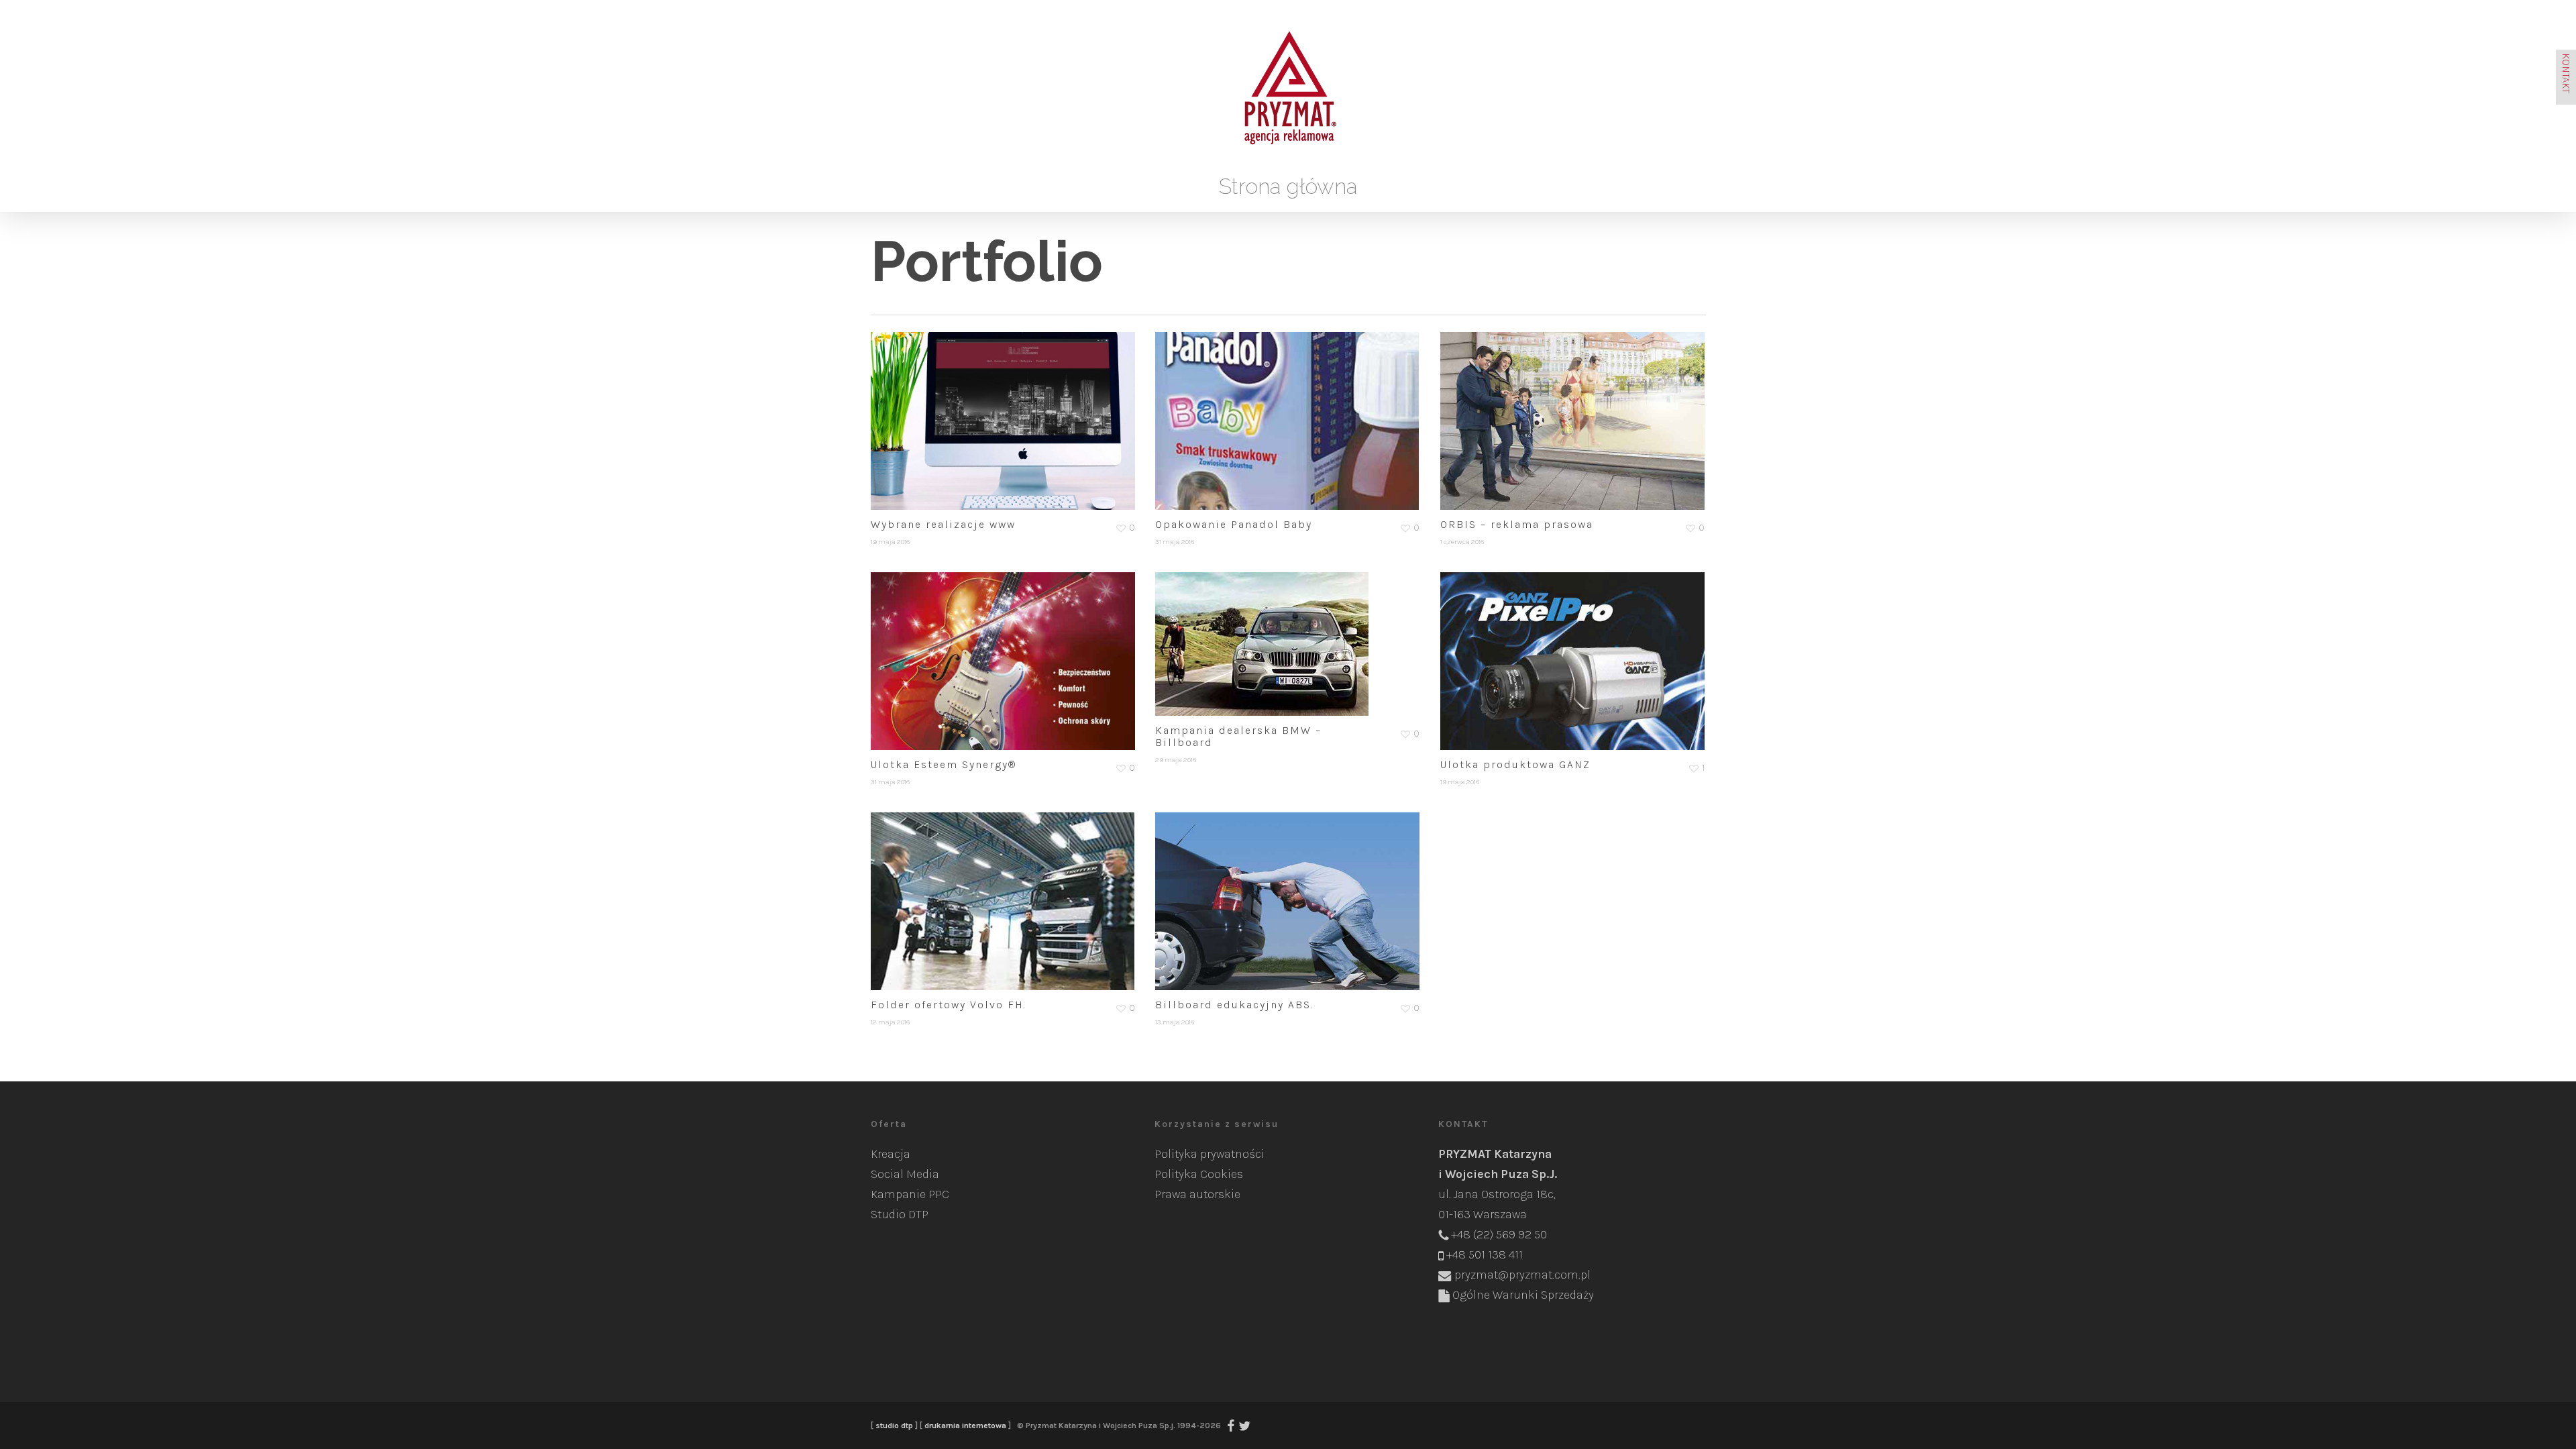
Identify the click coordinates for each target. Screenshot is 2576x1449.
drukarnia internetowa (965, 1426)
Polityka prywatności (1210, 1154)
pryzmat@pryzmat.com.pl (1522, 1275)
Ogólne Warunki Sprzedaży (1523, 1295)
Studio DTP (900, 1214)
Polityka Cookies (1199, 1174)
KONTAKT (2566, 73)
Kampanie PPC (910, 1194)
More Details (1007, 411)
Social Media (905, 1174)
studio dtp (894, 1426)
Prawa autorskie (1197, 1194)
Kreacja (891, 1154)
